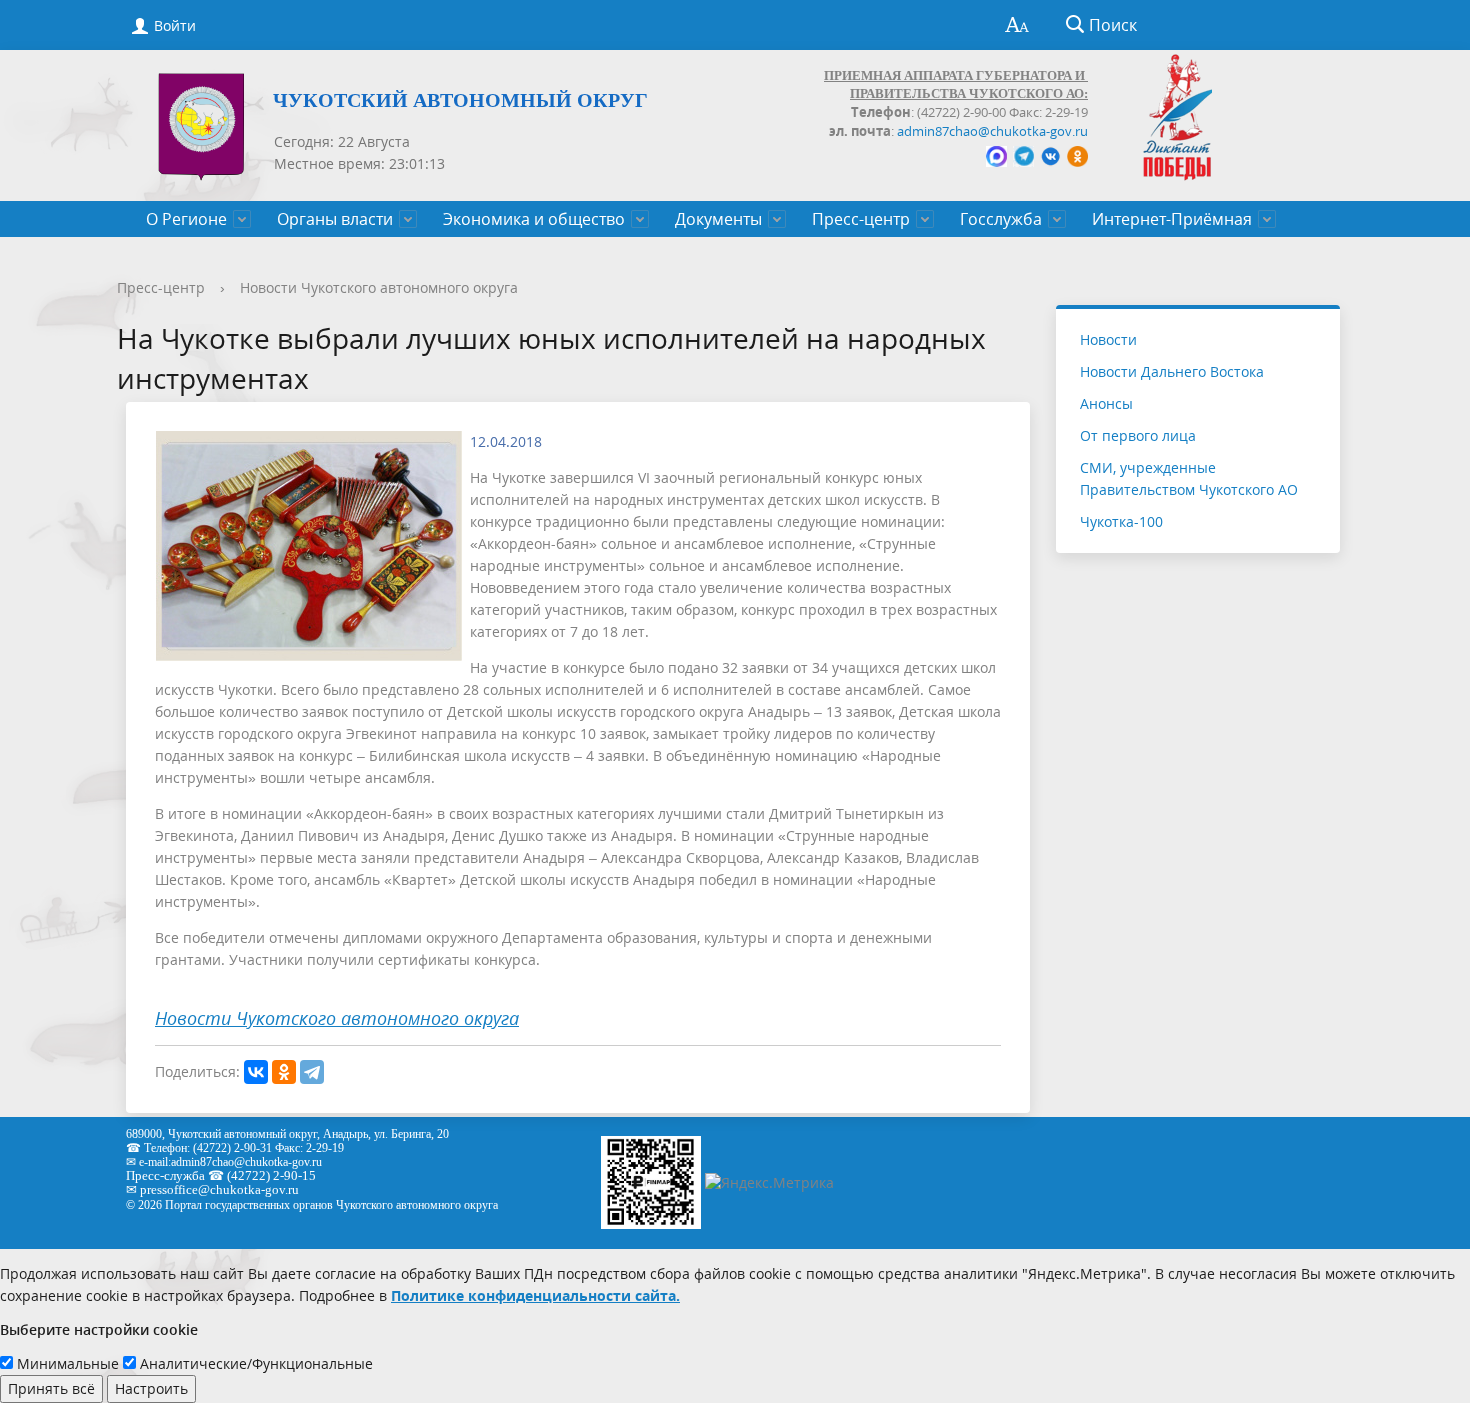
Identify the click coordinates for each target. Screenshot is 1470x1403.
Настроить (151, 1388)
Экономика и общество (534, 219)
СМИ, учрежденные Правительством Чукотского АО (1189, 478)
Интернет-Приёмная (1172, 219)
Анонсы (1106, 403)
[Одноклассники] (284, 1072)
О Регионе (186, 219)
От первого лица (1138, 435)
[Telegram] (312, 1072)
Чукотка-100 (1121, 521)
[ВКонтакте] (256, 1072)
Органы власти (335, 219)
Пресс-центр (861, 219)
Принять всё (51, 1388)
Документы (718, 219)
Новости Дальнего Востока (1172, 371)
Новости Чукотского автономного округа (379, 287)
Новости (1108, 339)
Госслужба (1001, 219)
